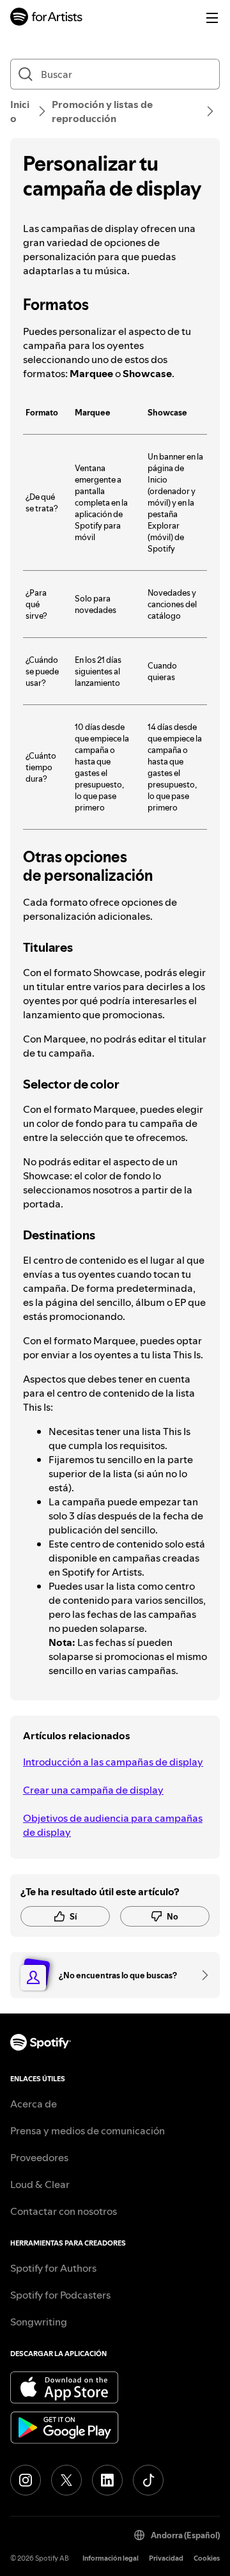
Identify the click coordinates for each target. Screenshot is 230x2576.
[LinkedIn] (107, 2480)
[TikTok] (148, 2480)
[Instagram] (26, 2480)
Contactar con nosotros (64, 2211)
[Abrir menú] (212, 18)
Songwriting (39, 2322)
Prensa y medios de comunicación (88, 2130)
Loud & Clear (40, 2184)
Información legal (111, 2558)
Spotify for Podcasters (60, 2295)
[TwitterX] (66, 2480)
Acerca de (34, 2104)
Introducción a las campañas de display (113, 1762)
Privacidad (166, 2558)
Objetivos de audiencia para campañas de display (113, 1825)
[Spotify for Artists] (47, 18)
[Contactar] (201, 1975)
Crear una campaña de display (93, 1790)
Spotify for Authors (53, 2268)
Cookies (207, 2558)
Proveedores (39, 2157)
